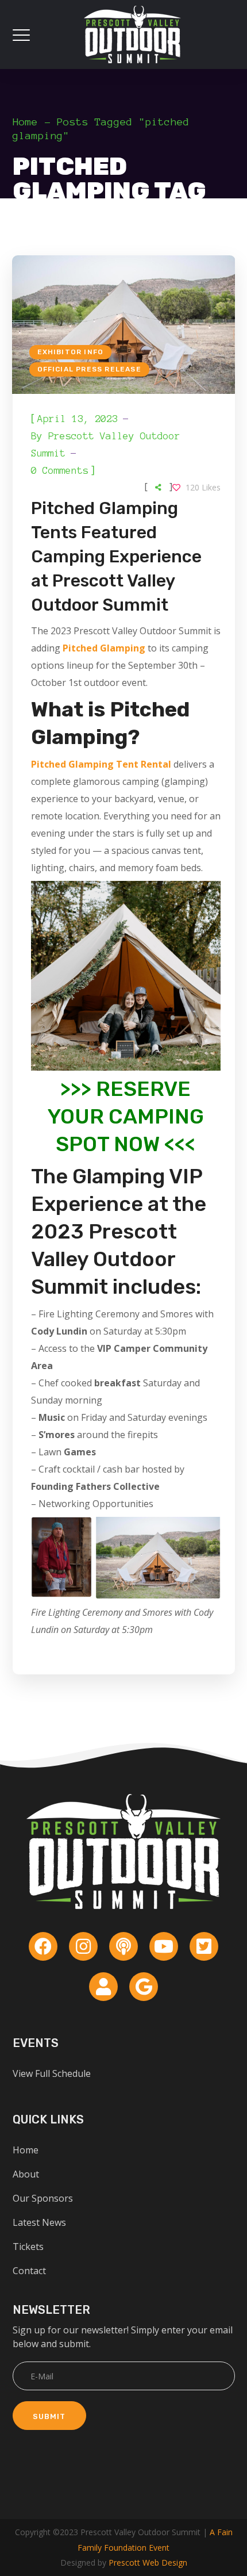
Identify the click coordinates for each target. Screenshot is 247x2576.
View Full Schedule (52, 2073)
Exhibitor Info (71, 352)
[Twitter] (204, 1946)
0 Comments (60, 470)
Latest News (39, 2222)
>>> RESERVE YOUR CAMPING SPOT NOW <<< (126, 1116)
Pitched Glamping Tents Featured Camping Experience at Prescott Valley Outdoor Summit (116, 557)
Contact (29, 2271)
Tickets (28, 2247)
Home (25, 122)
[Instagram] (83, 1946)
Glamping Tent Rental (119, 764)
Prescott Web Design (148, 2562)
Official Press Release (89, 369)
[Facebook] (43, 1946)
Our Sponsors (43, 2198)
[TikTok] (103, 1987)
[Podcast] (123, 1946)
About (26, 2174)
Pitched (49, 764)
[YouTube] (164, 1946)
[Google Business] (144, 1987)
